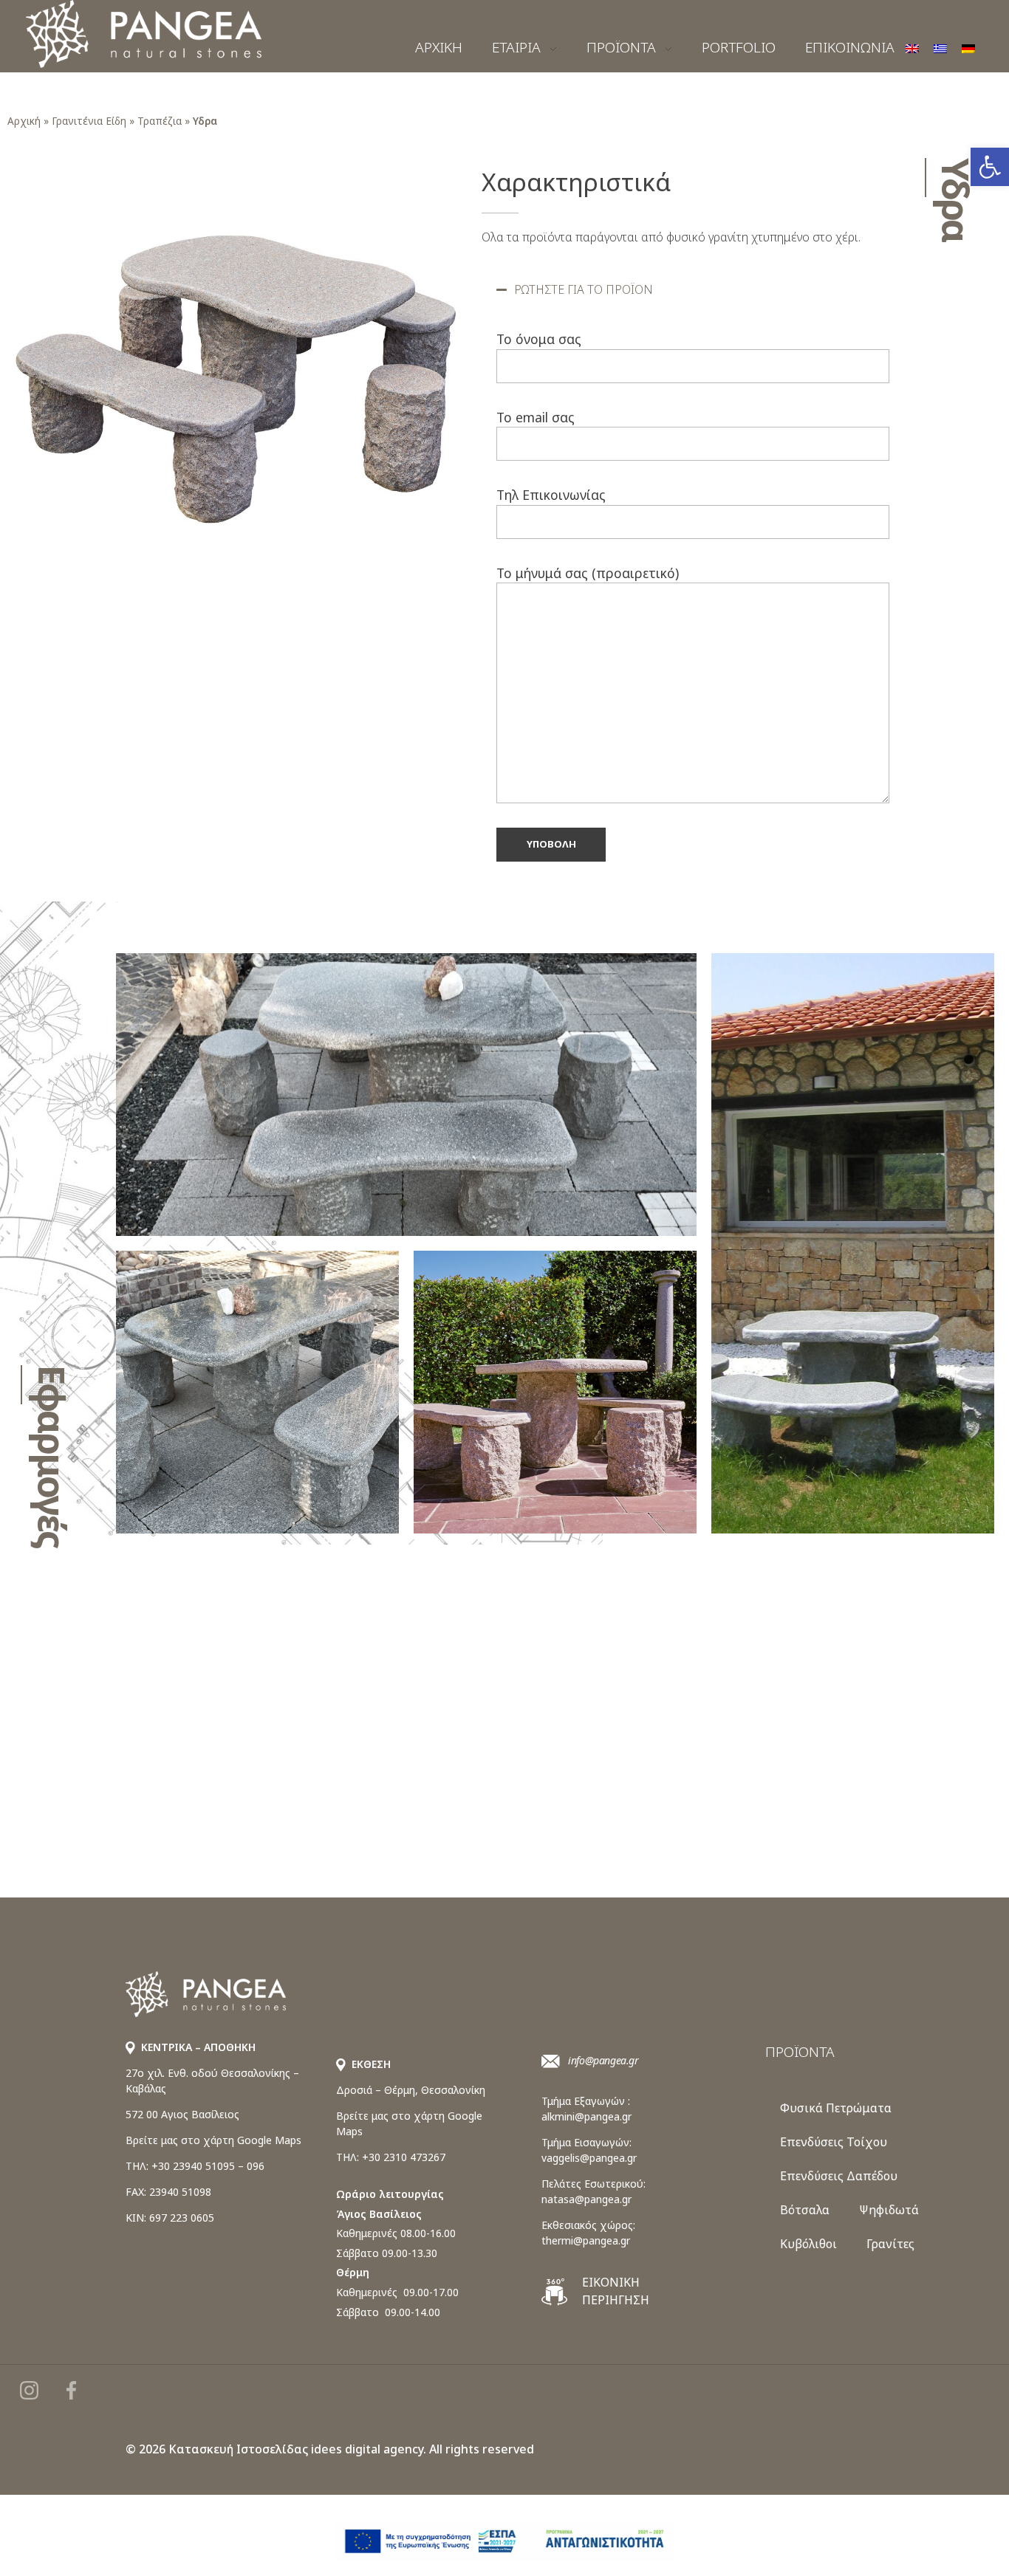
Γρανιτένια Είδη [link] (89, 121)
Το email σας (536, 417)
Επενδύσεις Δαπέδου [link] (839, 2176)
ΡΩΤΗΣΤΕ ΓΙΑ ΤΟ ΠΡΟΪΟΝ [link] (584, 289)
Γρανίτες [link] (890, 2244)
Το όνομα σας (539, 339)
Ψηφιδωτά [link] (889, 2210)
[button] (693, 289)
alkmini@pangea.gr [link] (586, 2116)
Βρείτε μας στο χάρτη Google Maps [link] (213, 2140)
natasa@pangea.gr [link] (586, 2199)
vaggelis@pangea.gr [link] (589, 2158)
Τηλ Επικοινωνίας (551, 495)
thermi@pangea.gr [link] (586, 2240)
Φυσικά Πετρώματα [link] (836, 2108)
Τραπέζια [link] (160, 121)
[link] (990, 167)
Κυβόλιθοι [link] (808, 2244)
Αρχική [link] (24, 121)
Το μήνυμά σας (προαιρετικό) (588, 573)
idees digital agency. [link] (369, 2449)
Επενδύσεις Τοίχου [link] (834, 2142)
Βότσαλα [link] (805, 2210)
